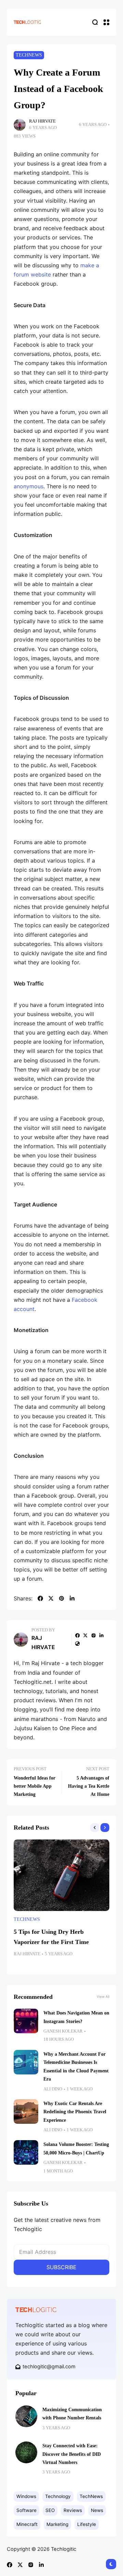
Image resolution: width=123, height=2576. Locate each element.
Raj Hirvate (42, 121)
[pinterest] (61, 1598)
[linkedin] (72, 1598)
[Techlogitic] (27, 22)
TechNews (29, 55)
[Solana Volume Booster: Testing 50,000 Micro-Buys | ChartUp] (26, 2152)
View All (103, 1996)
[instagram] (94, 1635)
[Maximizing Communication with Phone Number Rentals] (26, 2416)
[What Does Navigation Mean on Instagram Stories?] (26, 2021)
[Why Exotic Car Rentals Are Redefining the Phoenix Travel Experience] (26, 2112)
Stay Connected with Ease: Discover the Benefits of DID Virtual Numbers (72, 2454)
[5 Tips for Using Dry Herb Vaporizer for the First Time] (61, 1875)
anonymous (29, 486)
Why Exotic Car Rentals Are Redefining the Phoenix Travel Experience (75, 2112)
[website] (78, 1644)
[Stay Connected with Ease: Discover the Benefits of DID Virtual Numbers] (26, 2452)
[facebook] (40, 1598)
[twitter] (51, 1598)
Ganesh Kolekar (63, 2031)
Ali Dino (53, 2089)
